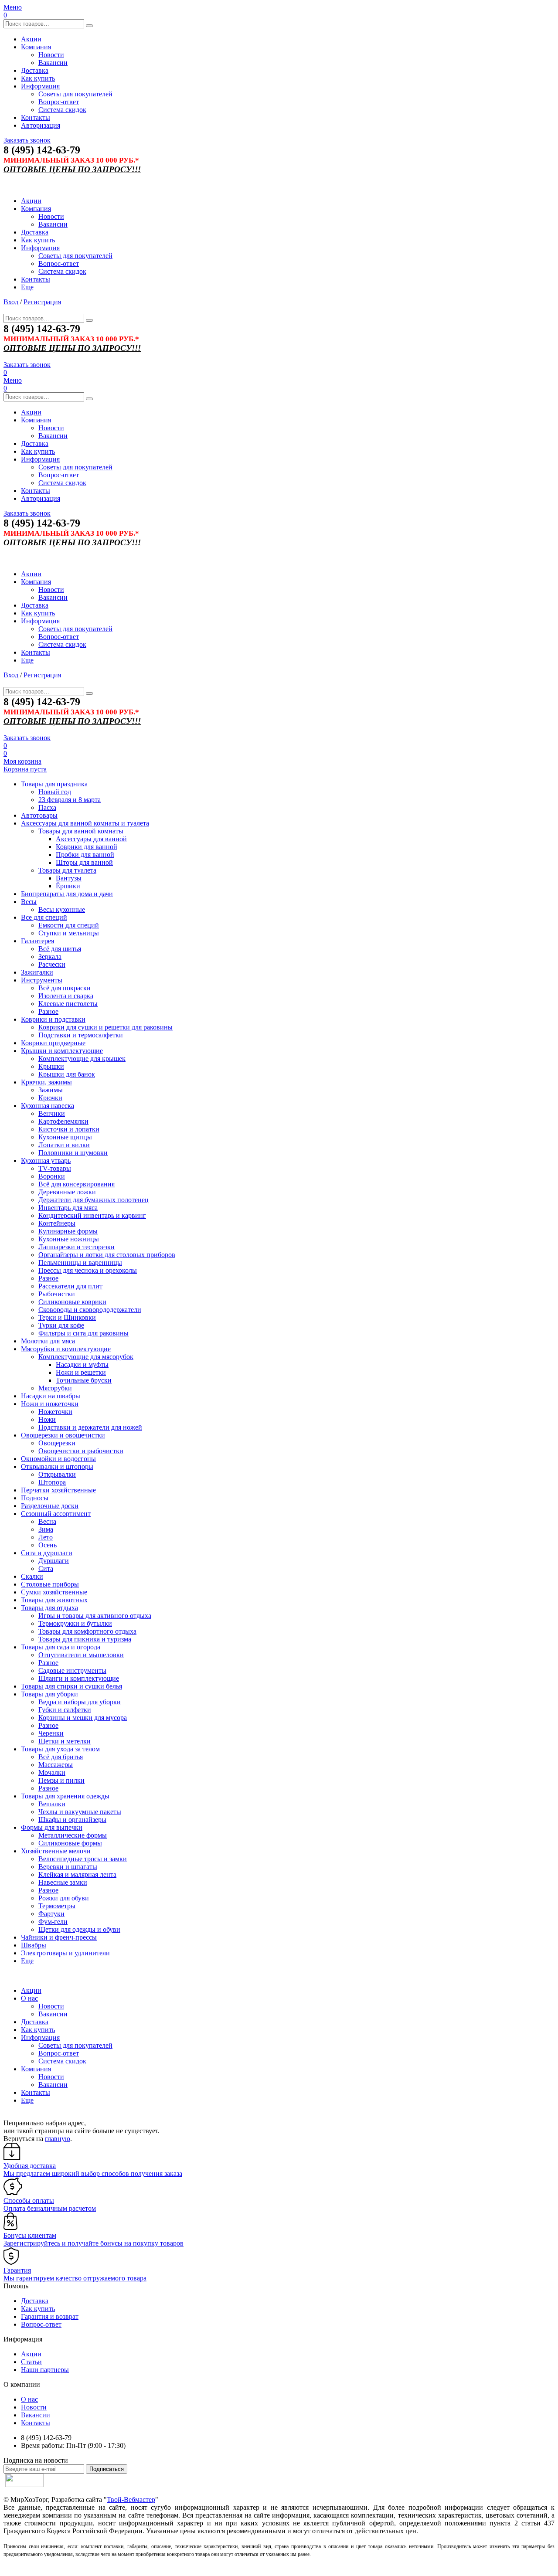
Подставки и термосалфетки (81, 1035)
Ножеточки (55, 1412)
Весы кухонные (62, 909)
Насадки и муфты (82, 1364)
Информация (40, 86)
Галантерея (37, 941)
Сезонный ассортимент (56, 1514)
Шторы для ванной (84, 862)
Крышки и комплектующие (62, 1051)
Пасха (47, 807)
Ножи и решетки (81, 1372)
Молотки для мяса (48, 1341)
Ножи (47, 1419)
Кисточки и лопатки (69, 1129)
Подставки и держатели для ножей (90, 1427)
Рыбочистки (57, 1294)
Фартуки (51, 1914)
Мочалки (52, 1772)
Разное (48, 1011)
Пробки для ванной (85, 855)
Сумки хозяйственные (54, 1592)
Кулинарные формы (68, 1231)
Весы (29, 902)
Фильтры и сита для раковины (83, 1333)
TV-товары (55, 1168)
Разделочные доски (50, 1506)
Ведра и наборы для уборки (80, 1702)
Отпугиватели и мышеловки (81, 1655)
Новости (51, 55)
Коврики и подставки (53, 1019)
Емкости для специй (69, 925)
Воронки (52, 1176)
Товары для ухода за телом (60, 1749)
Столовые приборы (50, 1584)
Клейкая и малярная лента (77, 1874)
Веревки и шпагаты (68, 1867)
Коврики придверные (53, 1043)
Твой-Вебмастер (131, 2500)
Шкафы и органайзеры (72, 1820)
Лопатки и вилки (64, 1145)
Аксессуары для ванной (91, 839)
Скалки (32, 1576)
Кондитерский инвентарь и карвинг (92, 1215)
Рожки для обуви (64, 1898)
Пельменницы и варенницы (80, 1263)
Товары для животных (54, 1600)
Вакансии (53, 63)
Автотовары (39, 815)
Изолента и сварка (66, 996)
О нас (29, 1998)
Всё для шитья (60, 949)
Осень (48, 1545)
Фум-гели (53, 1922)
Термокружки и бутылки (75, 1623)
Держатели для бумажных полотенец (94, 1200)
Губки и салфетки (65, 1710)
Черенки (51, 1733)
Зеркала (50, 957)
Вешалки (52, 1804)
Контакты (36, 117)
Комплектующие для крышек (82, 1059)
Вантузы (69, 878)
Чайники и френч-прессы (59, 1937)
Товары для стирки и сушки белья (71, 1686)
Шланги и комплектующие (79, 1678)
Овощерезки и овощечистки (63, 1435)
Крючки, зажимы (46, 1082)
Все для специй (44, 917)
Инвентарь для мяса (68, 1208)
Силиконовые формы (70, 1843)
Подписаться (107, 2469)
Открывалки (57, 1474)
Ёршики (68, 886)
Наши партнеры (45, 2370)
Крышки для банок (67, 1074)
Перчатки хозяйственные (58, 1490)
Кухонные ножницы (69, 1239)
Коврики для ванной (87, 847)
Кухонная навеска (48, 1106)
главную (58, 2139)
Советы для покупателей (75, 94)
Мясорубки (55, 1388)
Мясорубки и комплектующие (66, 1349)
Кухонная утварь (46, 1161)
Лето (46, 1537)
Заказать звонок (27, 140)
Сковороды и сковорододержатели (90, 1310)
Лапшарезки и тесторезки (77, 1247)
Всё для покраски (65, 988)
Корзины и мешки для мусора (83, 1718)
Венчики (52, 1113)
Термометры (57, 1906)
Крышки (51, 1066)
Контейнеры (57, 1223)
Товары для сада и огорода (61, 1647)
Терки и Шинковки (67, 1317)
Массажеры (56, 1765)
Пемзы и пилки (61, 1780)
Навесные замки (63, 1882)
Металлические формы (73, 1835)
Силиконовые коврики (72, 1302)
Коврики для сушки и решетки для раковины (105, 1027)
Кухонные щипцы (65, 1137)
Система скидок (62, 110)
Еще (27, 287)
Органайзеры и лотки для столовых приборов (107, 1255)
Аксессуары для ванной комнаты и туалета (85, 823)
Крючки (50, 1098)
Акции (31, 39)
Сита (46, 1568)
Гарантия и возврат (50, 2316)
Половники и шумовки (73, 1153)
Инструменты (42, 980)
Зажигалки (37, 972)
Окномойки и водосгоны (58, 1459)
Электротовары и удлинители (65, 1953)
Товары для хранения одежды (65, 1796)
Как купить (38, 78)
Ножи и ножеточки (50, 1404)
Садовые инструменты (72, 1670)
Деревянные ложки (67, 1192)
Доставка (35, 70)
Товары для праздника (54, 784)
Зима (46, 1529)
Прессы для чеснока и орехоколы (88, 1270)
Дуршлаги (54, 1561)
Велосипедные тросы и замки (83, 1859)
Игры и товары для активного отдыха (95, 1616)
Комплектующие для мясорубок (86, 1357)
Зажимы (51, 1090)
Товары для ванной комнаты (81, 831)
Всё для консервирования (77, 1184)
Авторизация (41, 125)
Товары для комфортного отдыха (87, 1631)
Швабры (34, 1945)
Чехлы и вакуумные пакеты (80, 1812)
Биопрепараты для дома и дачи (67, 894)
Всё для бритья (61, 1757)
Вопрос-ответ (59, 102)
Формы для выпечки (52, 1827)
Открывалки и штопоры (57, 1466)
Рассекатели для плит (70, 1286)
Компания (36, 47)
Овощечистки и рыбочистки (81, 1451)
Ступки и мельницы (69, 933)
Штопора (52, 1482)
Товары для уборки (49, 1694)
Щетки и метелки (65, 1741)
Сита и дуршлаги (47, 1553)
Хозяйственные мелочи (56, 1851)
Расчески (52, 964)
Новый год (55, 792)
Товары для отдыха (49, 1608)
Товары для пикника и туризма (85, 1639)
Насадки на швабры (51, 1396)
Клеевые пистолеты (68, 1004)
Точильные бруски (84, 1380)
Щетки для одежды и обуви (79, 1929)
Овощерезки (57, 1443)
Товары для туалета (67, 870)
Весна (47, 1521)
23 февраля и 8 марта (70, 800)
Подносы (35, 1498)
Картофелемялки (63, 1121)
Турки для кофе (61, 1325)
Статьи (31, 2362)
